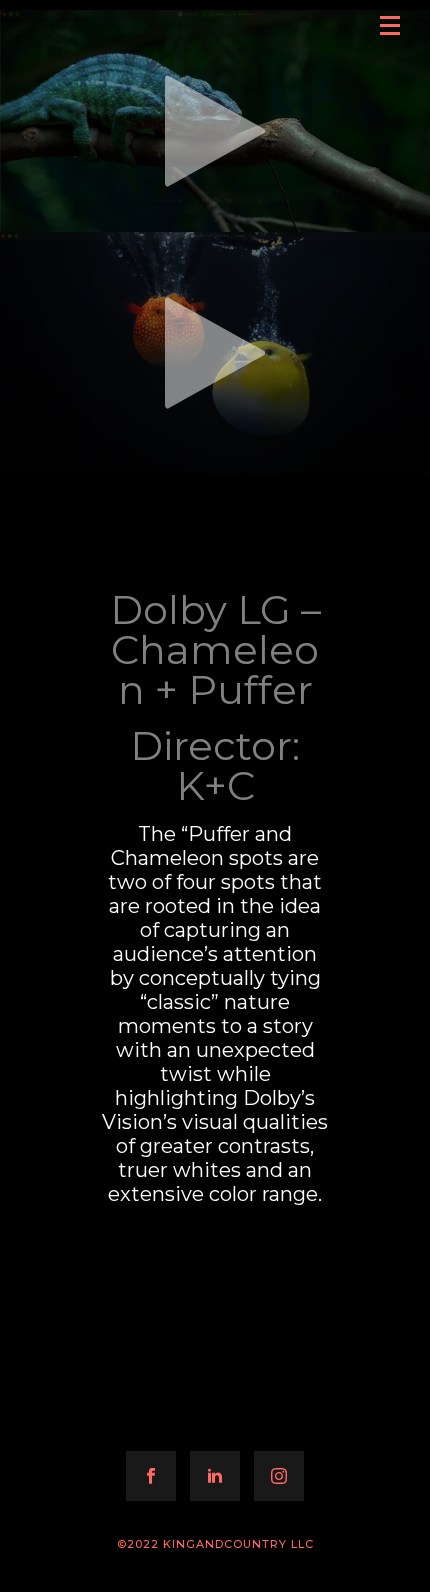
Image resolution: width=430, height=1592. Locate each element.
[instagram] (279, 1476)
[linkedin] (215, 1476)
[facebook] (151, 1476)
